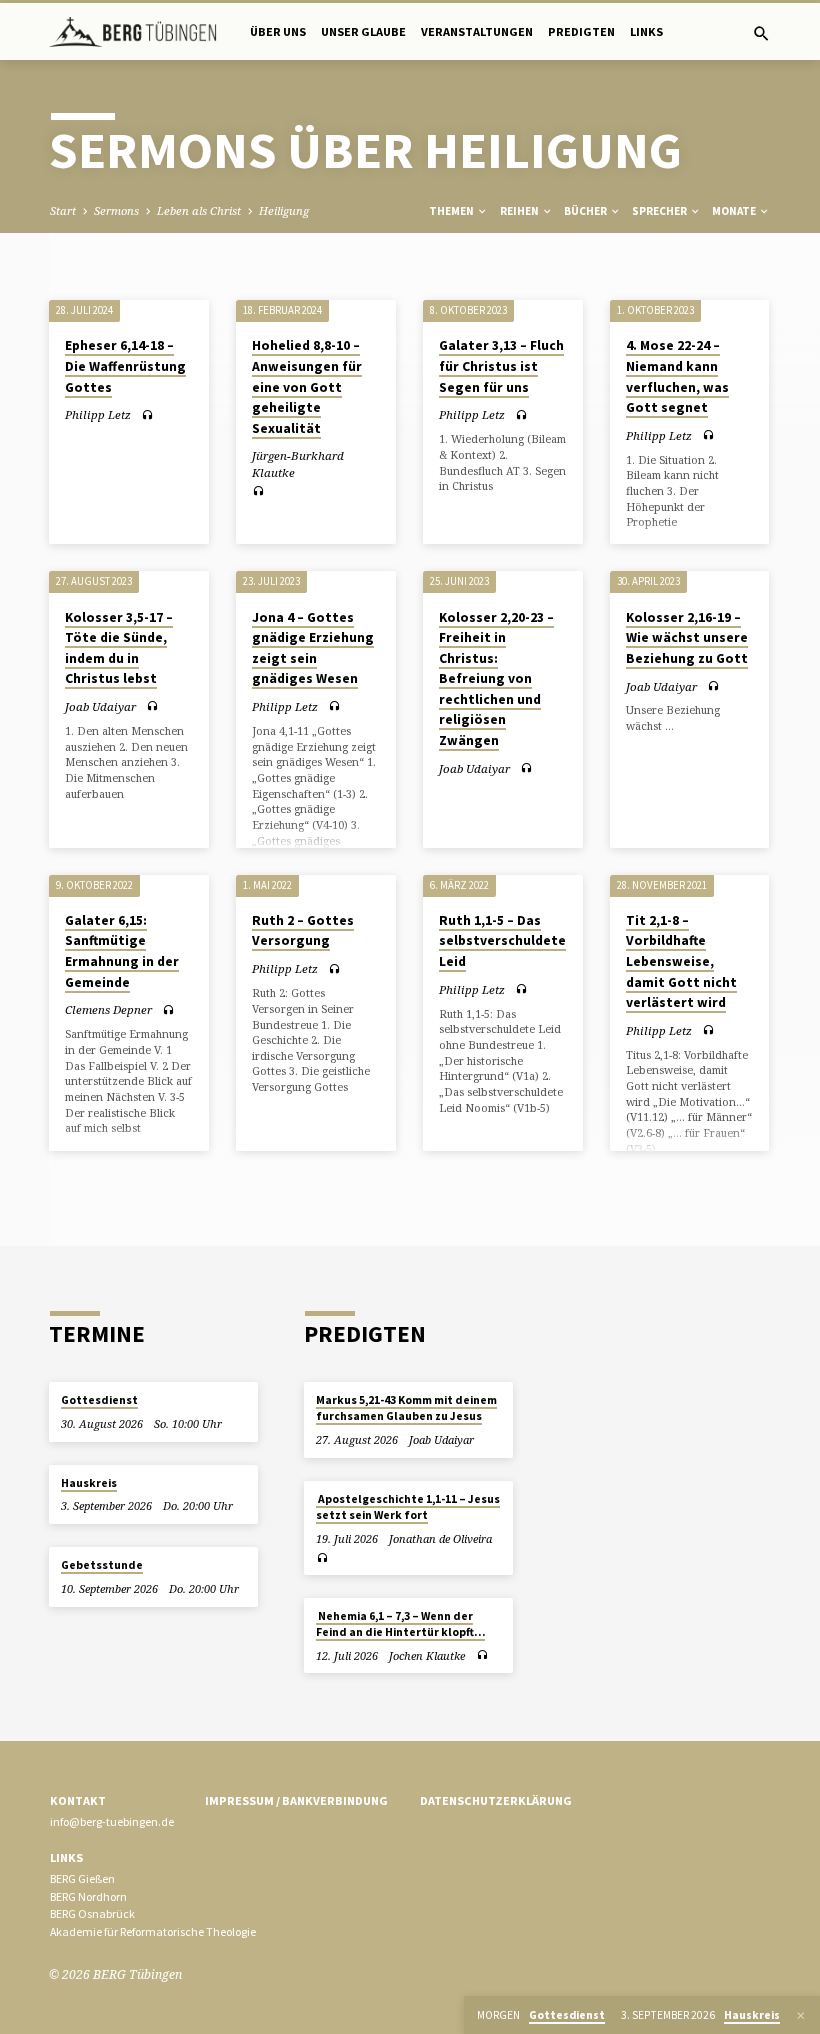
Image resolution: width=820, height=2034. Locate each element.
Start (63, 210)
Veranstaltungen (477, 31)
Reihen (520, 211)
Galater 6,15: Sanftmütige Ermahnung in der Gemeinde (122, 951)
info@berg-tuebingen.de (112, 1821)
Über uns (278, 31)
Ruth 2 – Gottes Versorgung (303, 931)
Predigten (581, 31)
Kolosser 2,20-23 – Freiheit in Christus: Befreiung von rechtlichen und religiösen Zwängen (496, 679)
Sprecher (660, 211)
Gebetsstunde (102, 1565)
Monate (735, 211)
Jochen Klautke (427, 1655)
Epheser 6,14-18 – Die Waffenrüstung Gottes (125, 366)
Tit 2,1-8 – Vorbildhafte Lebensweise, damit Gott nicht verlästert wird (681, 961)
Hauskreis (89, 1483)
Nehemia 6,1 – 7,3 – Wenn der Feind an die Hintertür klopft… (400, 1624)
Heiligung (284, 210)
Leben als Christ (199, 210)
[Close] (801, 2015)
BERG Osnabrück (92, 1913)
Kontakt (78, 1800)
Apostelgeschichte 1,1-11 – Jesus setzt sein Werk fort (408, 1507)
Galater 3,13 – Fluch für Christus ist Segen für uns (501, 366)
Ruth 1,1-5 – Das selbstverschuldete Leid (502, 941)
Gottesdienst (99, 1400)
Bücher (586, 211)
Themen (452, 211)
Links (646, 31)
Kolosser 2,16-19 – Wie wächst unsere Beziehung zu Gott (687, 638)
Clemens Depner (108, 1009)
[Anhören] (147, 415)
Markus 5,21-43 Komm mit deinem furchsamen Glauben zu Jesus (406, 1408)
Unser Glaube (363, 31)
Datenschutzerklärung (496, 1800)
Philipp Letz (98, 414)
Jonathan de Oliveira (440, 1538)
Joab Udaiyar (100, 706)
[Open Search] (761, 33)
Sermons (116, 210)
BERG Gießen (82, 1878)
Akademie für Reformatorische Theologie (153, 1931)
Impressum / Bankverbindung (296, 1800)
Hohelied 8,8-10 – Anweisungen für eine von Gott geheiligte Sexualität (307, 386)
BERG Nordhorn (88, 1896)
